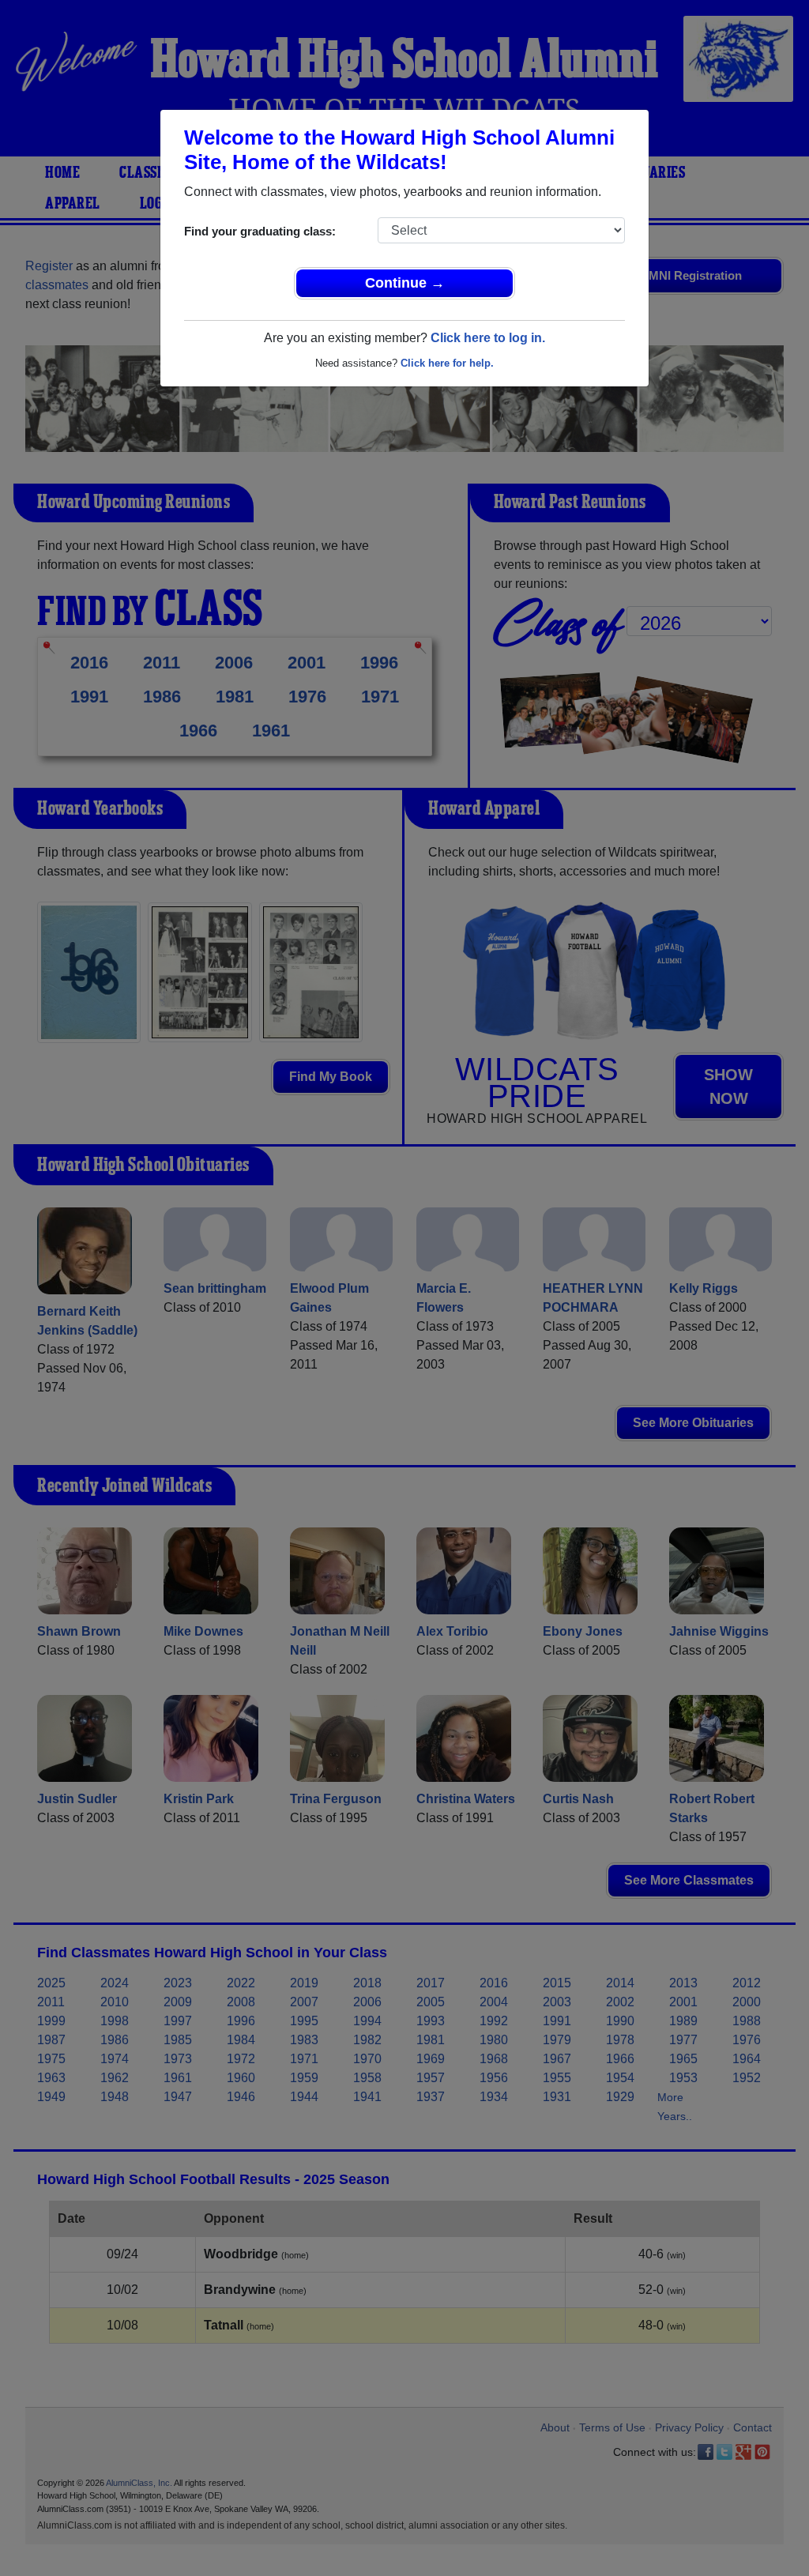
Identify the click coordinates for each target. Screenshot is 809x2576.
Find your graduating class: (260, 231)
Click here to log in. (488, 338)
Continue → (405, 283)
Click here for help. (447, 363)
